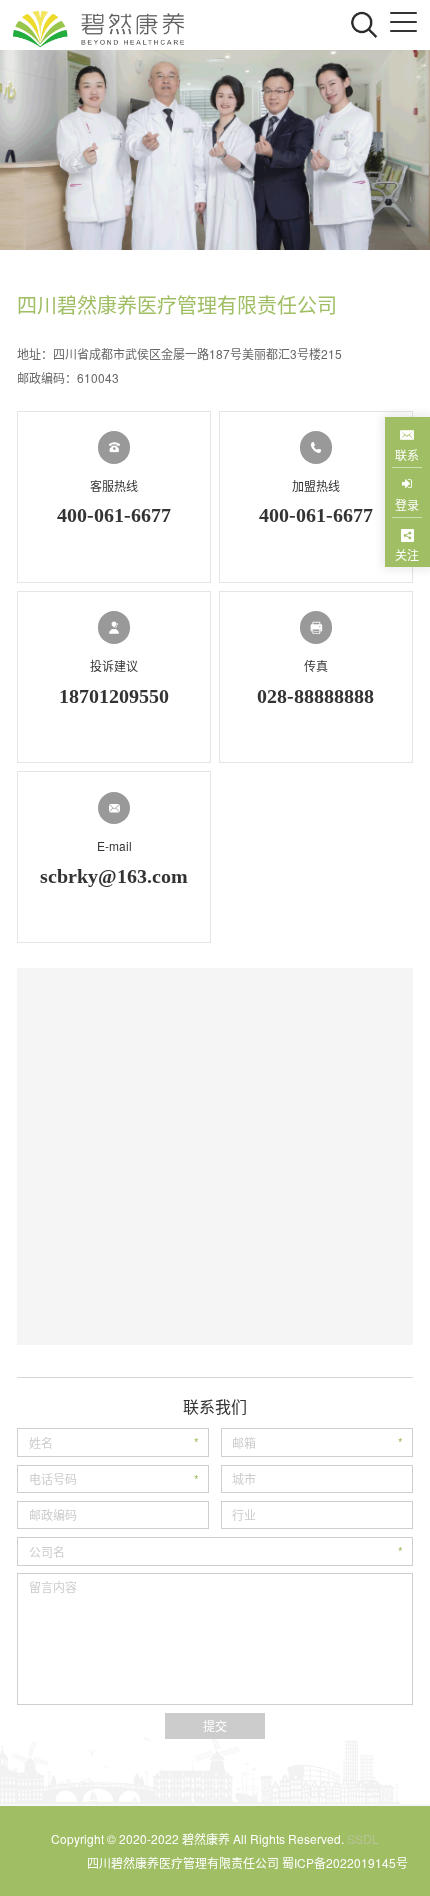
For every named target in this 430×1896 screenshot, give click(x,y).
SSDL (363, 1838)
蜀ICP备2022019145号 (345, 1862)
